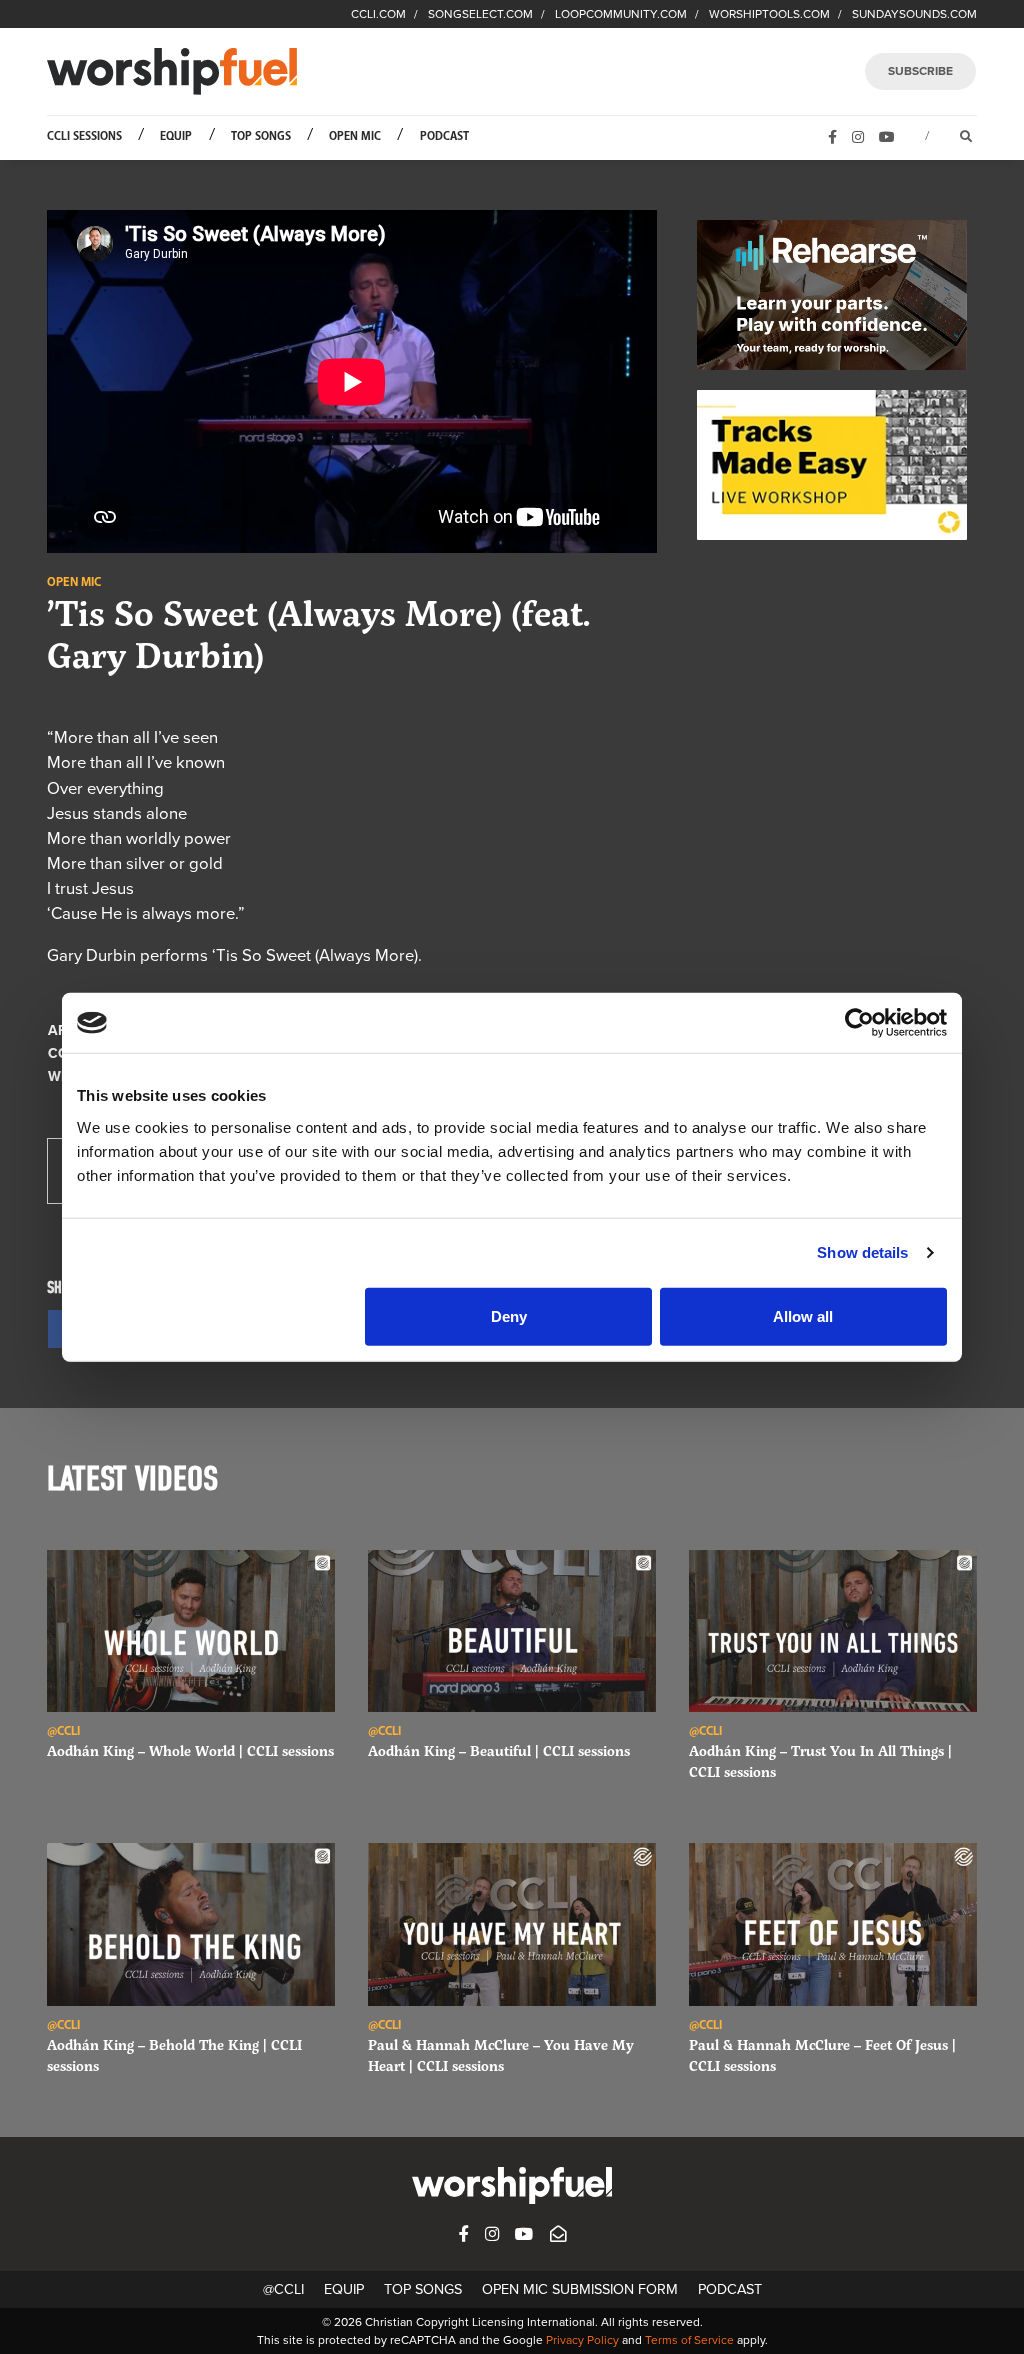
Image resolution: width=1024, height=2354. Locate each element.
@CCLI (283, 2289)
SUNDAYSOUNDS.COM (914, 14)
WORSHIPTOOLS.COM (769, 14)
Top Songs (261, 136)
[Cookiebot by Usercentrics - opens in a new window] (859, 1023)
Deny (509, 1315)
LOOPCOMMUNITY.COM (621, 14)
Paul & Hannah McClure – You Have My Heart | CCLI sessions (501, 2055)
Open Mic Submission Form (580, 2289)
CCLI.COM (378, 14)
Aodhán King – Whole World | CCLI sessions (190, 1750)
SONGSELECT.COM (480, 14)
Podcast (444, 136)
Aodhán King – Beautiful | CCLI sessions (499, 1750)
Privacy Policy (582, 2340)
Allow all (803, 1315)
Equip (176, 136)
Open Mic (355, 136)
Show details (862, 1252)
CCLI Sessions (84, 136)
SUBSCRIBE (920, 71)
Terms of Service (689, 2340)
